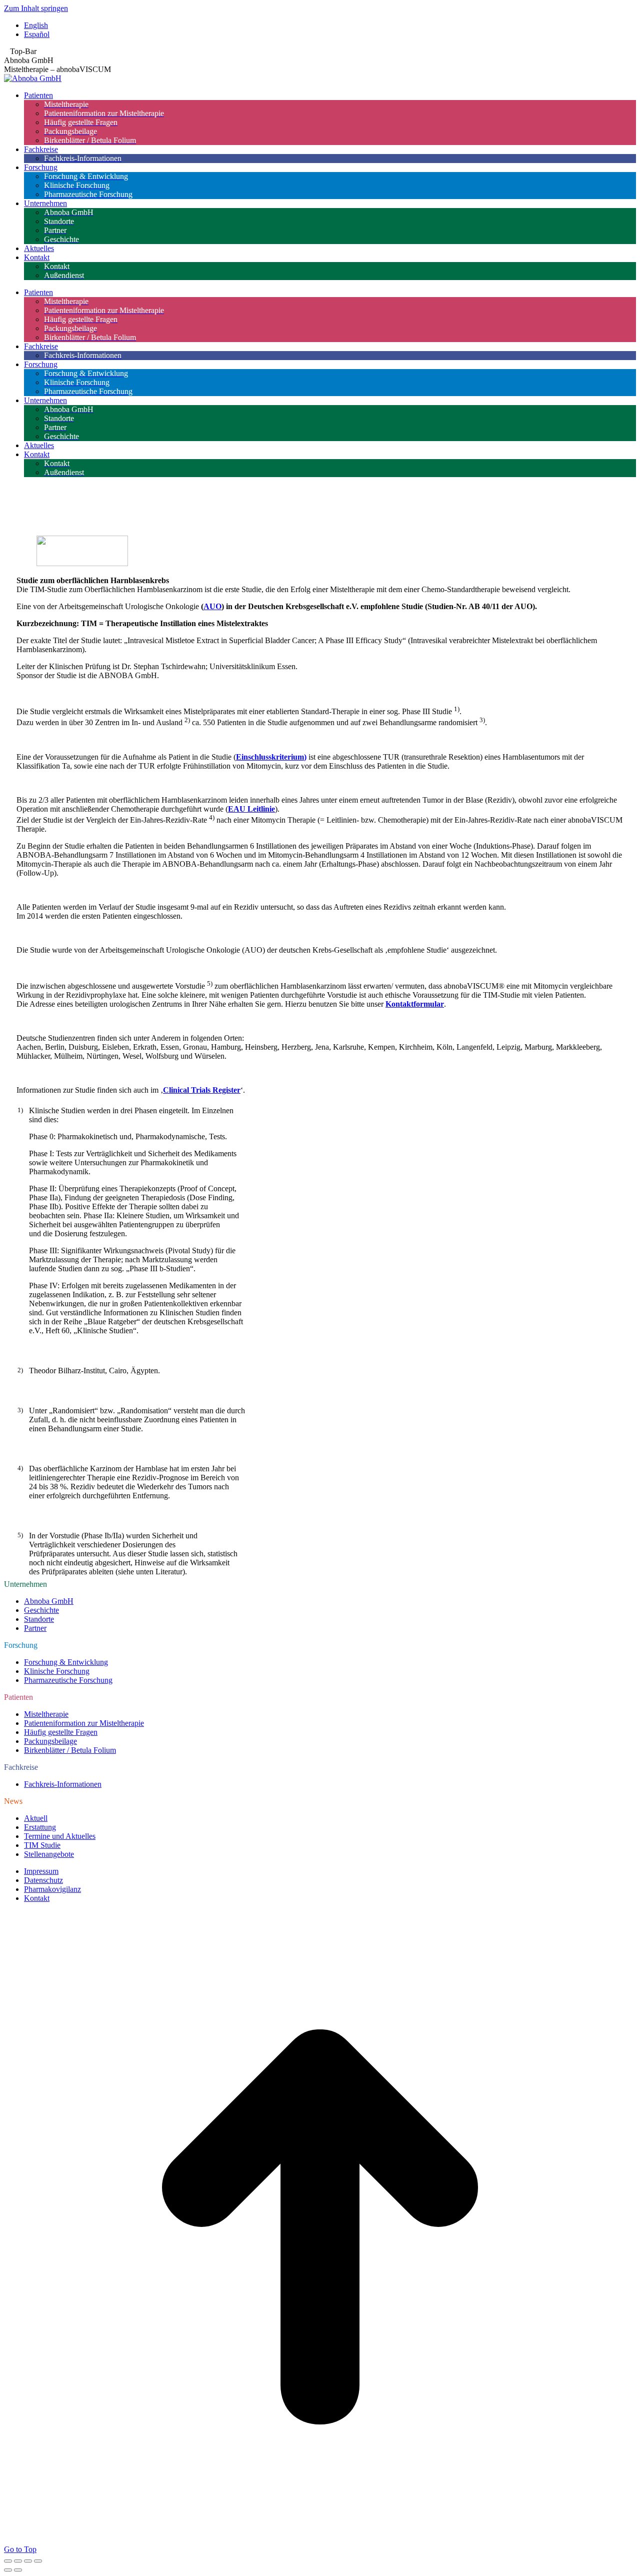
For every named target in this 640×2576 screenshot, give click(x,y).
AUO (212, 606)
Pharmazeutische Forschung (68, 1680)
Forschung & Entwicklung (66, 1662)
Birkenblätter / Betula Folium (70, 1750)
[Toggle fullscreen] (28, 2561)
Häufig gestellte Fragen (61, 1732)
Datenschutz (43, 1880)
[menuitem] (330, 26)
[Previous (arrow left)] (8, 2570)
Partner (35, 1628)
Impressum (41, 1871)
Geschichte (41, 1610)
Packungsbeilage (50, 1741)
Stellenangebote (49, 1854)
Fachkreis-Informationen (63, 1784)
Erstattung (40, 1827)
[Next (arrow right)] (18, 2570)
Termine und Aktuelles (60, 1836)
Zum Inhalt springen (36, 8)
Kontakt (37, 1898)
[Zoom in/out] (38, 2561)
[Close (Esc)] (8, 2561)
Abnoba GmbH (49, 1601)
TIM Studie (42, 1845)
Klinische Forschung (57, 1671)
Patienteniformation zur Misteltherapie (84, 1723)
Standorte (39, 1619)
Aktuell (36, 1818)
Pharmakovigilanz (52, 1889)
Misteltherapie (46, 1714)
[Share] (18, 2561)
